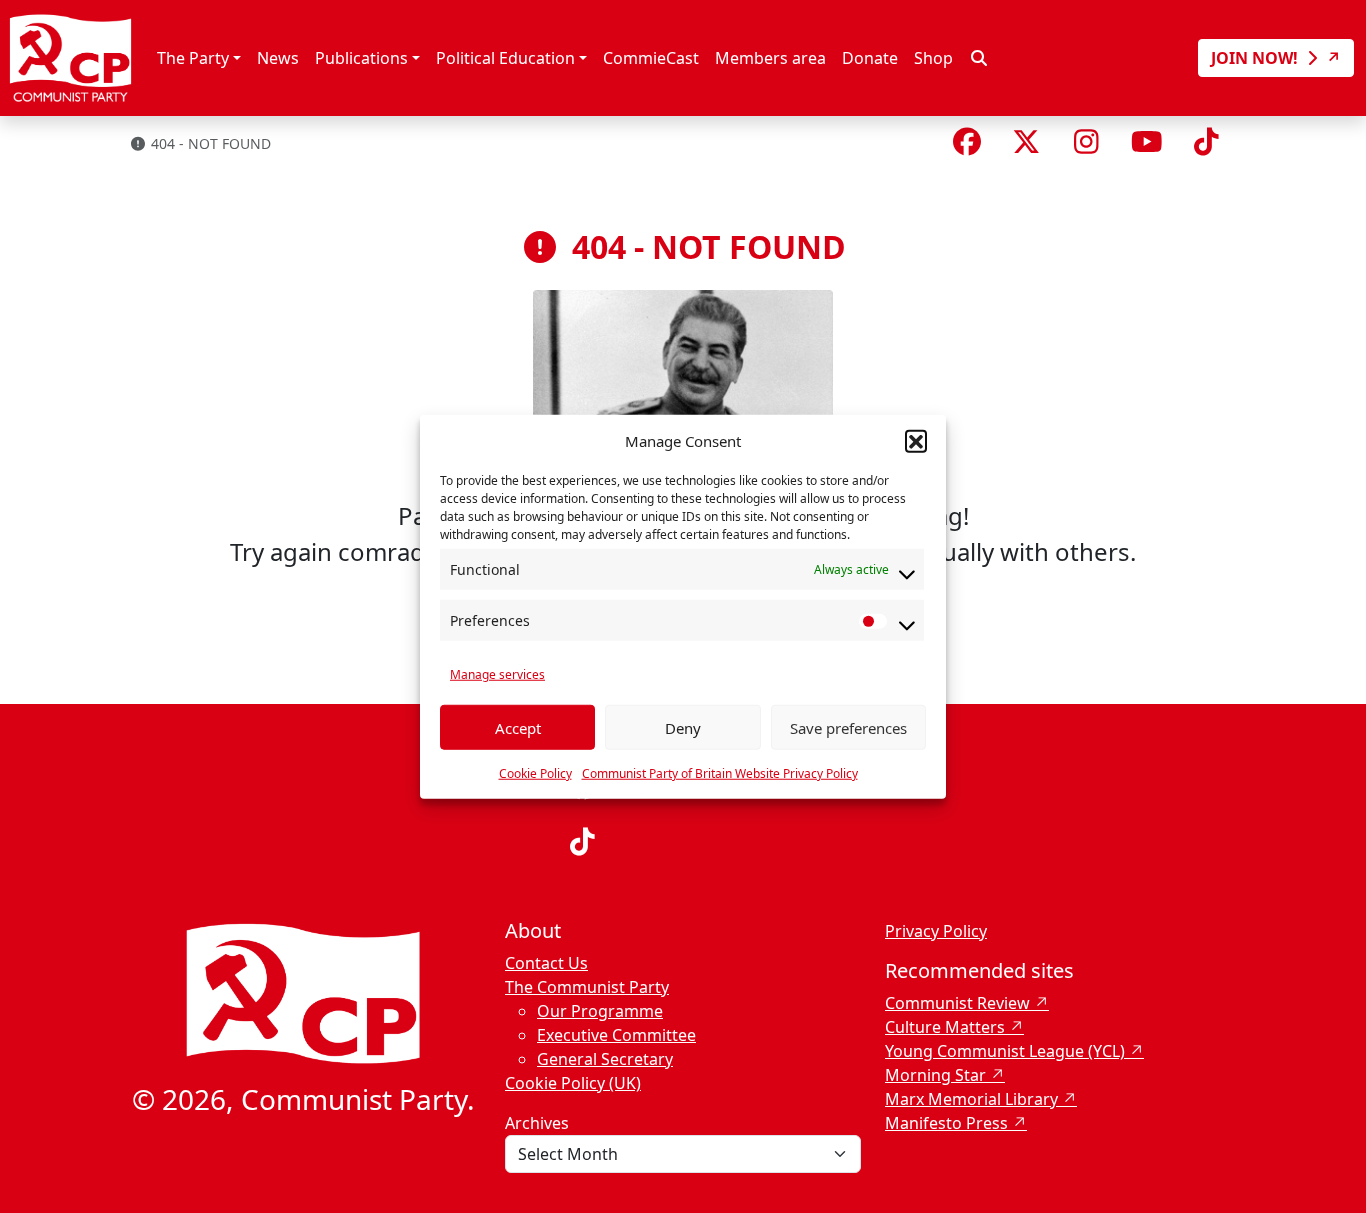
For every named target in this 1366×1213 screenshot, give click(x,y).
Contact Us (546, 963)
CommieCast (651, 58)
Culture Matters (945, 1027)
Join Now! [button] (1256, 58)
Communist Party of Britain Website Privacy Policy (720, 773)
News (278, 58)
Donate (870, 58)
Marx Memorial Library (971, 1099)
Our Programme (600, 1011)
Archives (537, 1123)
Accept (518, 727)
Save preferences (848, 727)
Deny (683, 727)
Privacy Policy (936, 931)
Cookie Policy (535, 773)
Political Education (505, 58)
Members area (770, 58)
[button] (916, 441)
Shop (933, 58)
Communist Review (957, 1003)
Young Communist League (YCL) (1005, 1051)
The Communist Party (587, 987)
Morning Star (935, 1075)
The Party (193, 58)
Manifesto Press (946, 1123)
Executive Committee (616, 1035)
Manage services (497, 674)
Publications (361, 58)
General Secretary (605, 1059)
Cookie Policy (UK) (573, 1083)
